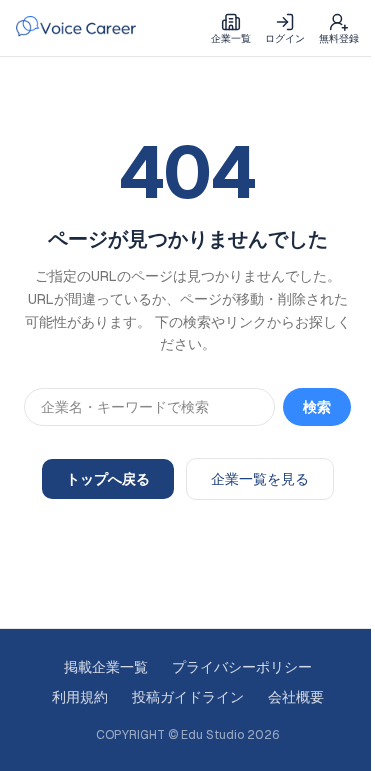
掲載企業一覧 (106, 667)
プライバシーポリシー (242, 667)
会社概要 (296, 697)
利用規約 (80, 697)
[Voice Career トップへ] (76, 28)
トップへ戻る (108, 479)
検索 (317, 407)
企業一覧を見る (260, 479)
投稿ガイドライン (188, 697)
